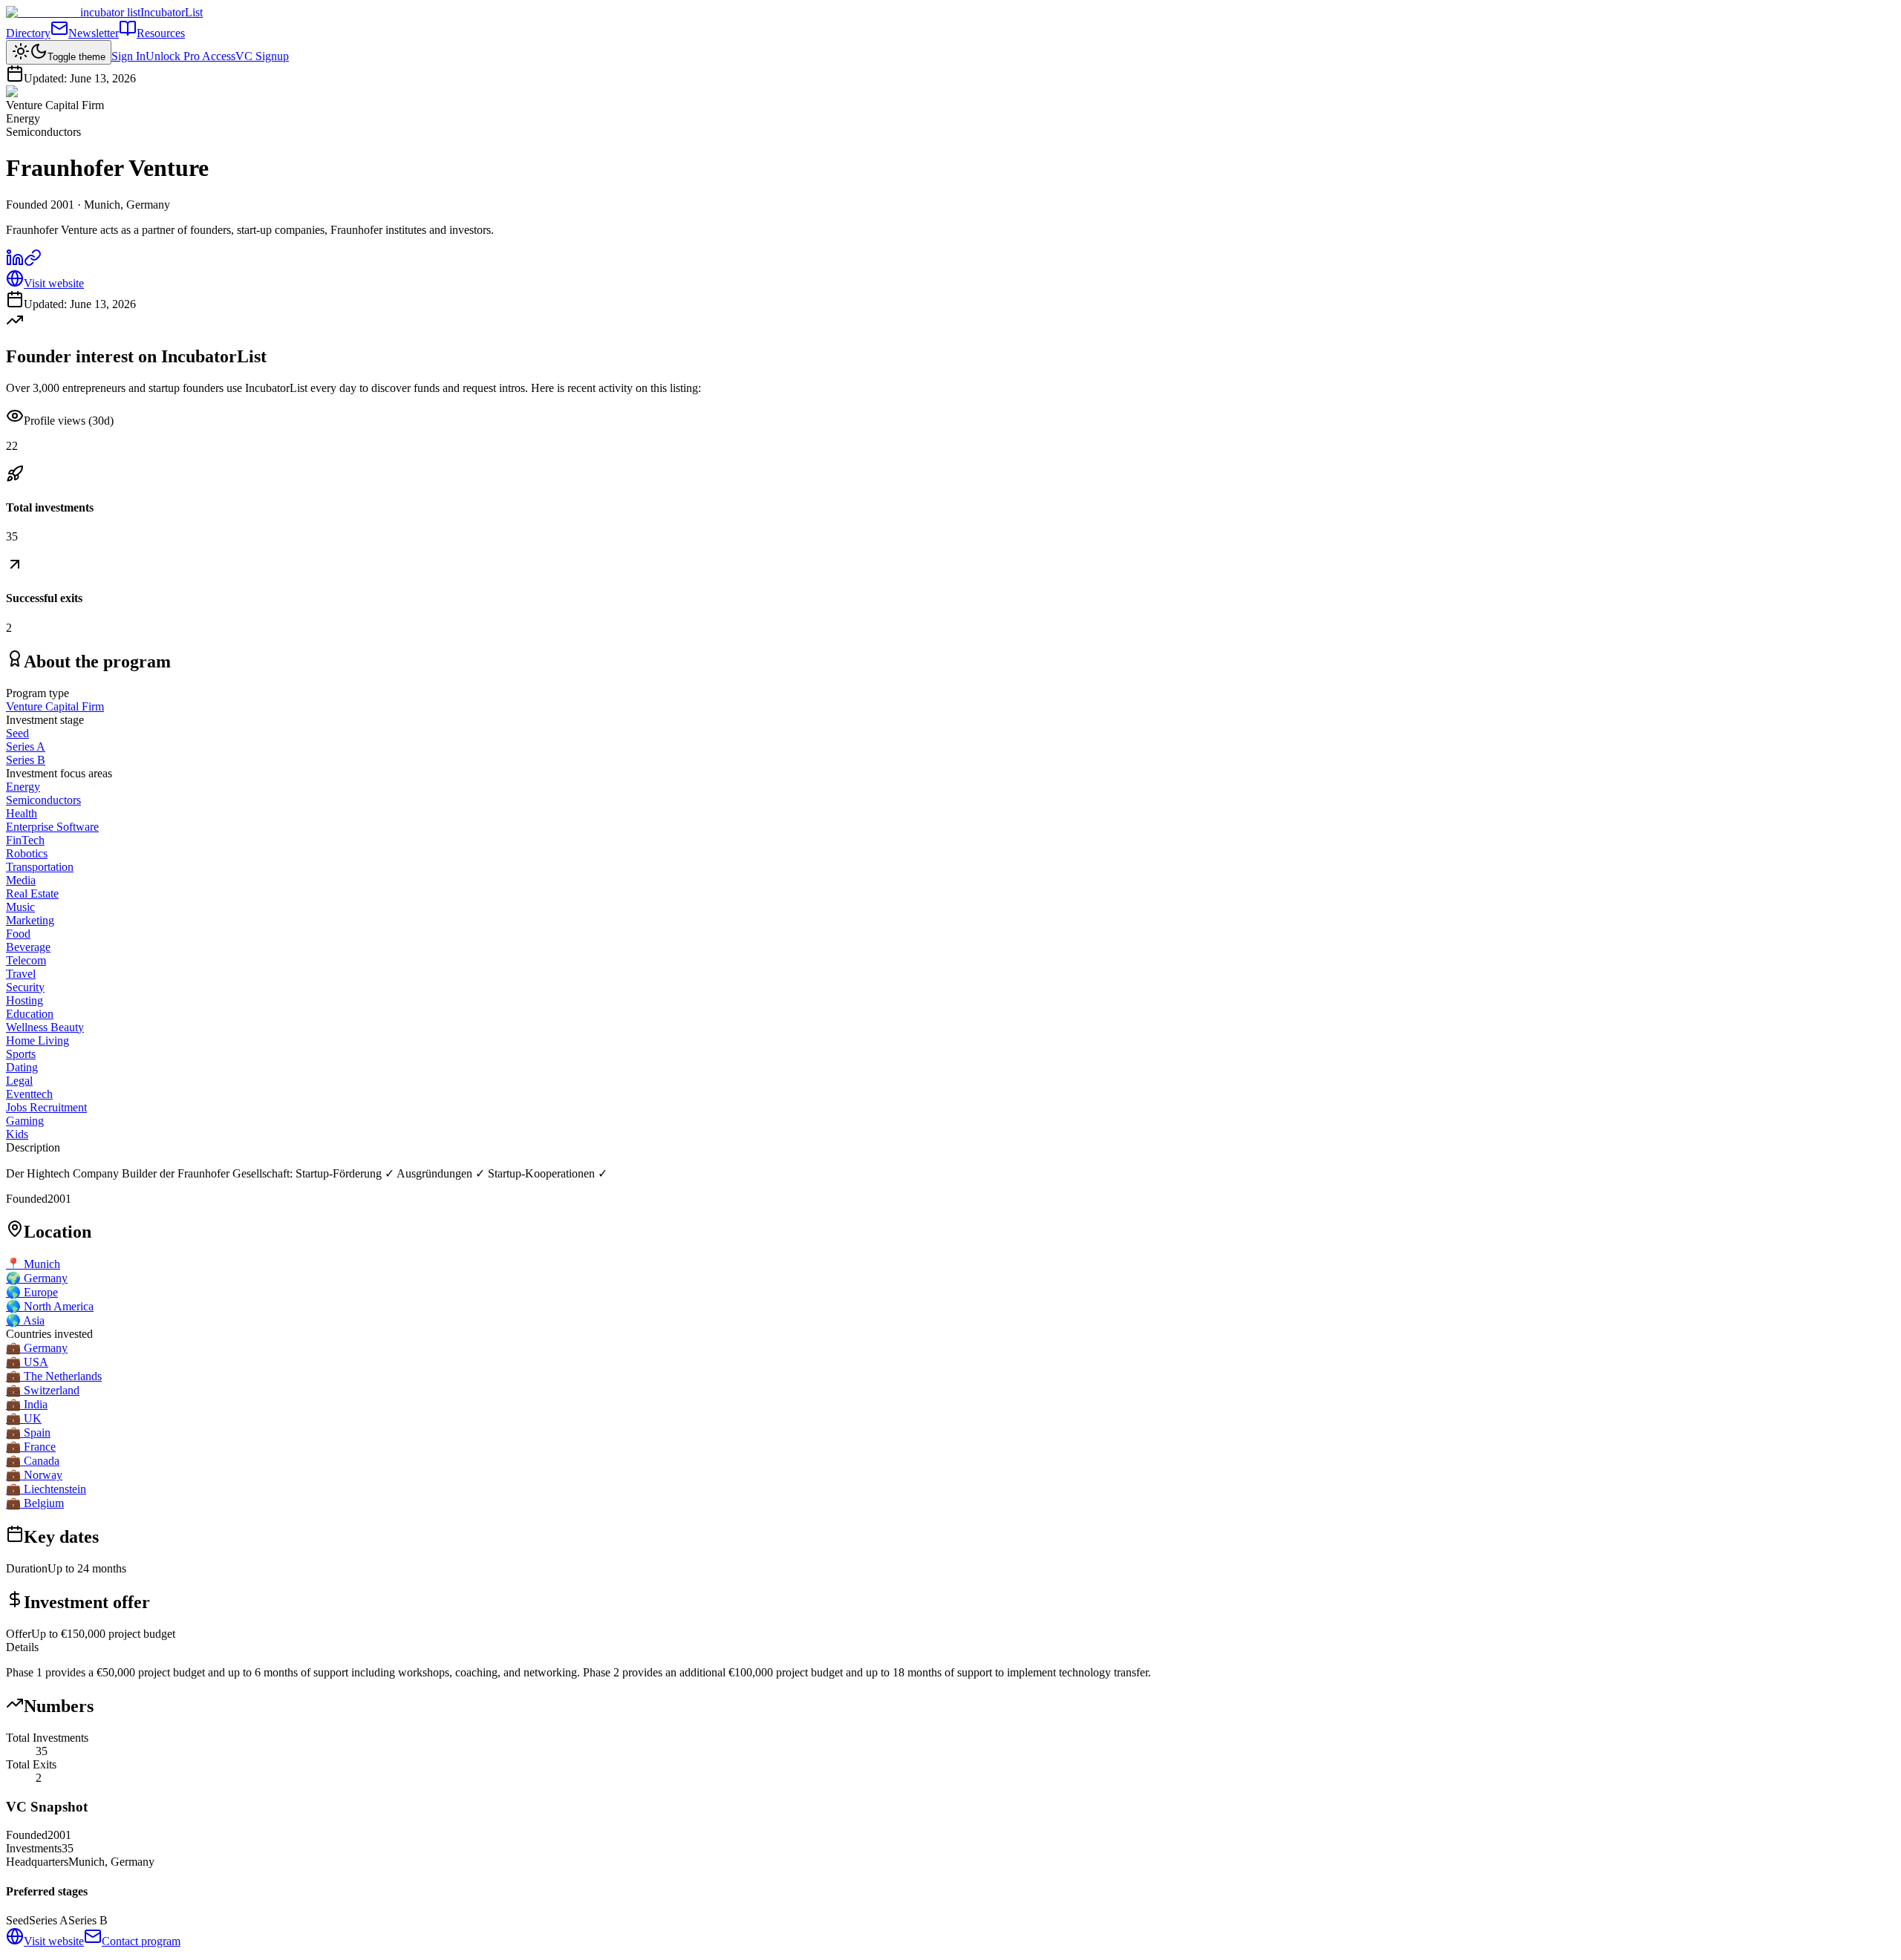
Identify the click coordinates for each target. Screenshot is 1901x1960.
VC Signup (262, 56)
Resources (161, 33)
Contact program (141, 1941)
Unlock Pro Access (190, 56)
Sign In (128, 56)
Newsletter (94, 33)
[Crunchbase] (33, 262)
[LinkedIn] (15, 262)
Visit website (54, 283)
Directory (28, 33)
